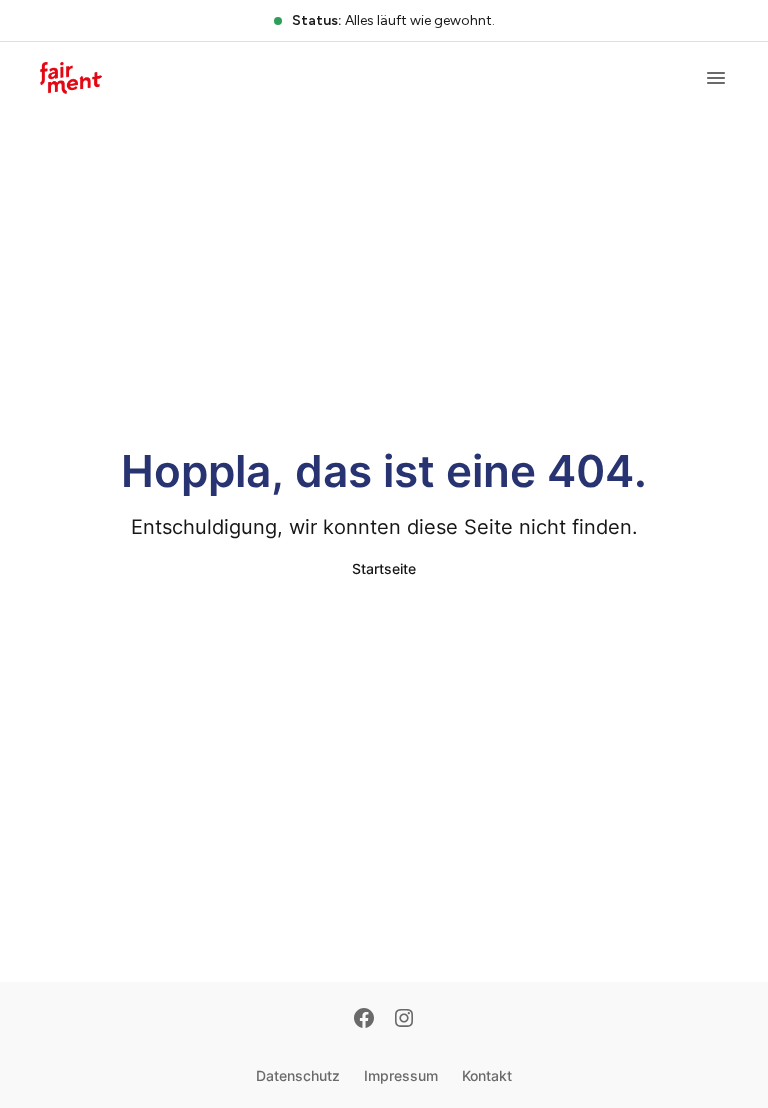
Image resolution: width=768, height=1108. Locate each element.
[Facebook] (364, 1020)
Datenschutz (298, 1075)
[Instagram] (404, 1020)
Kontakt (487, 1075)
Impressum (401, 1075)
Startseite (384, 568)
